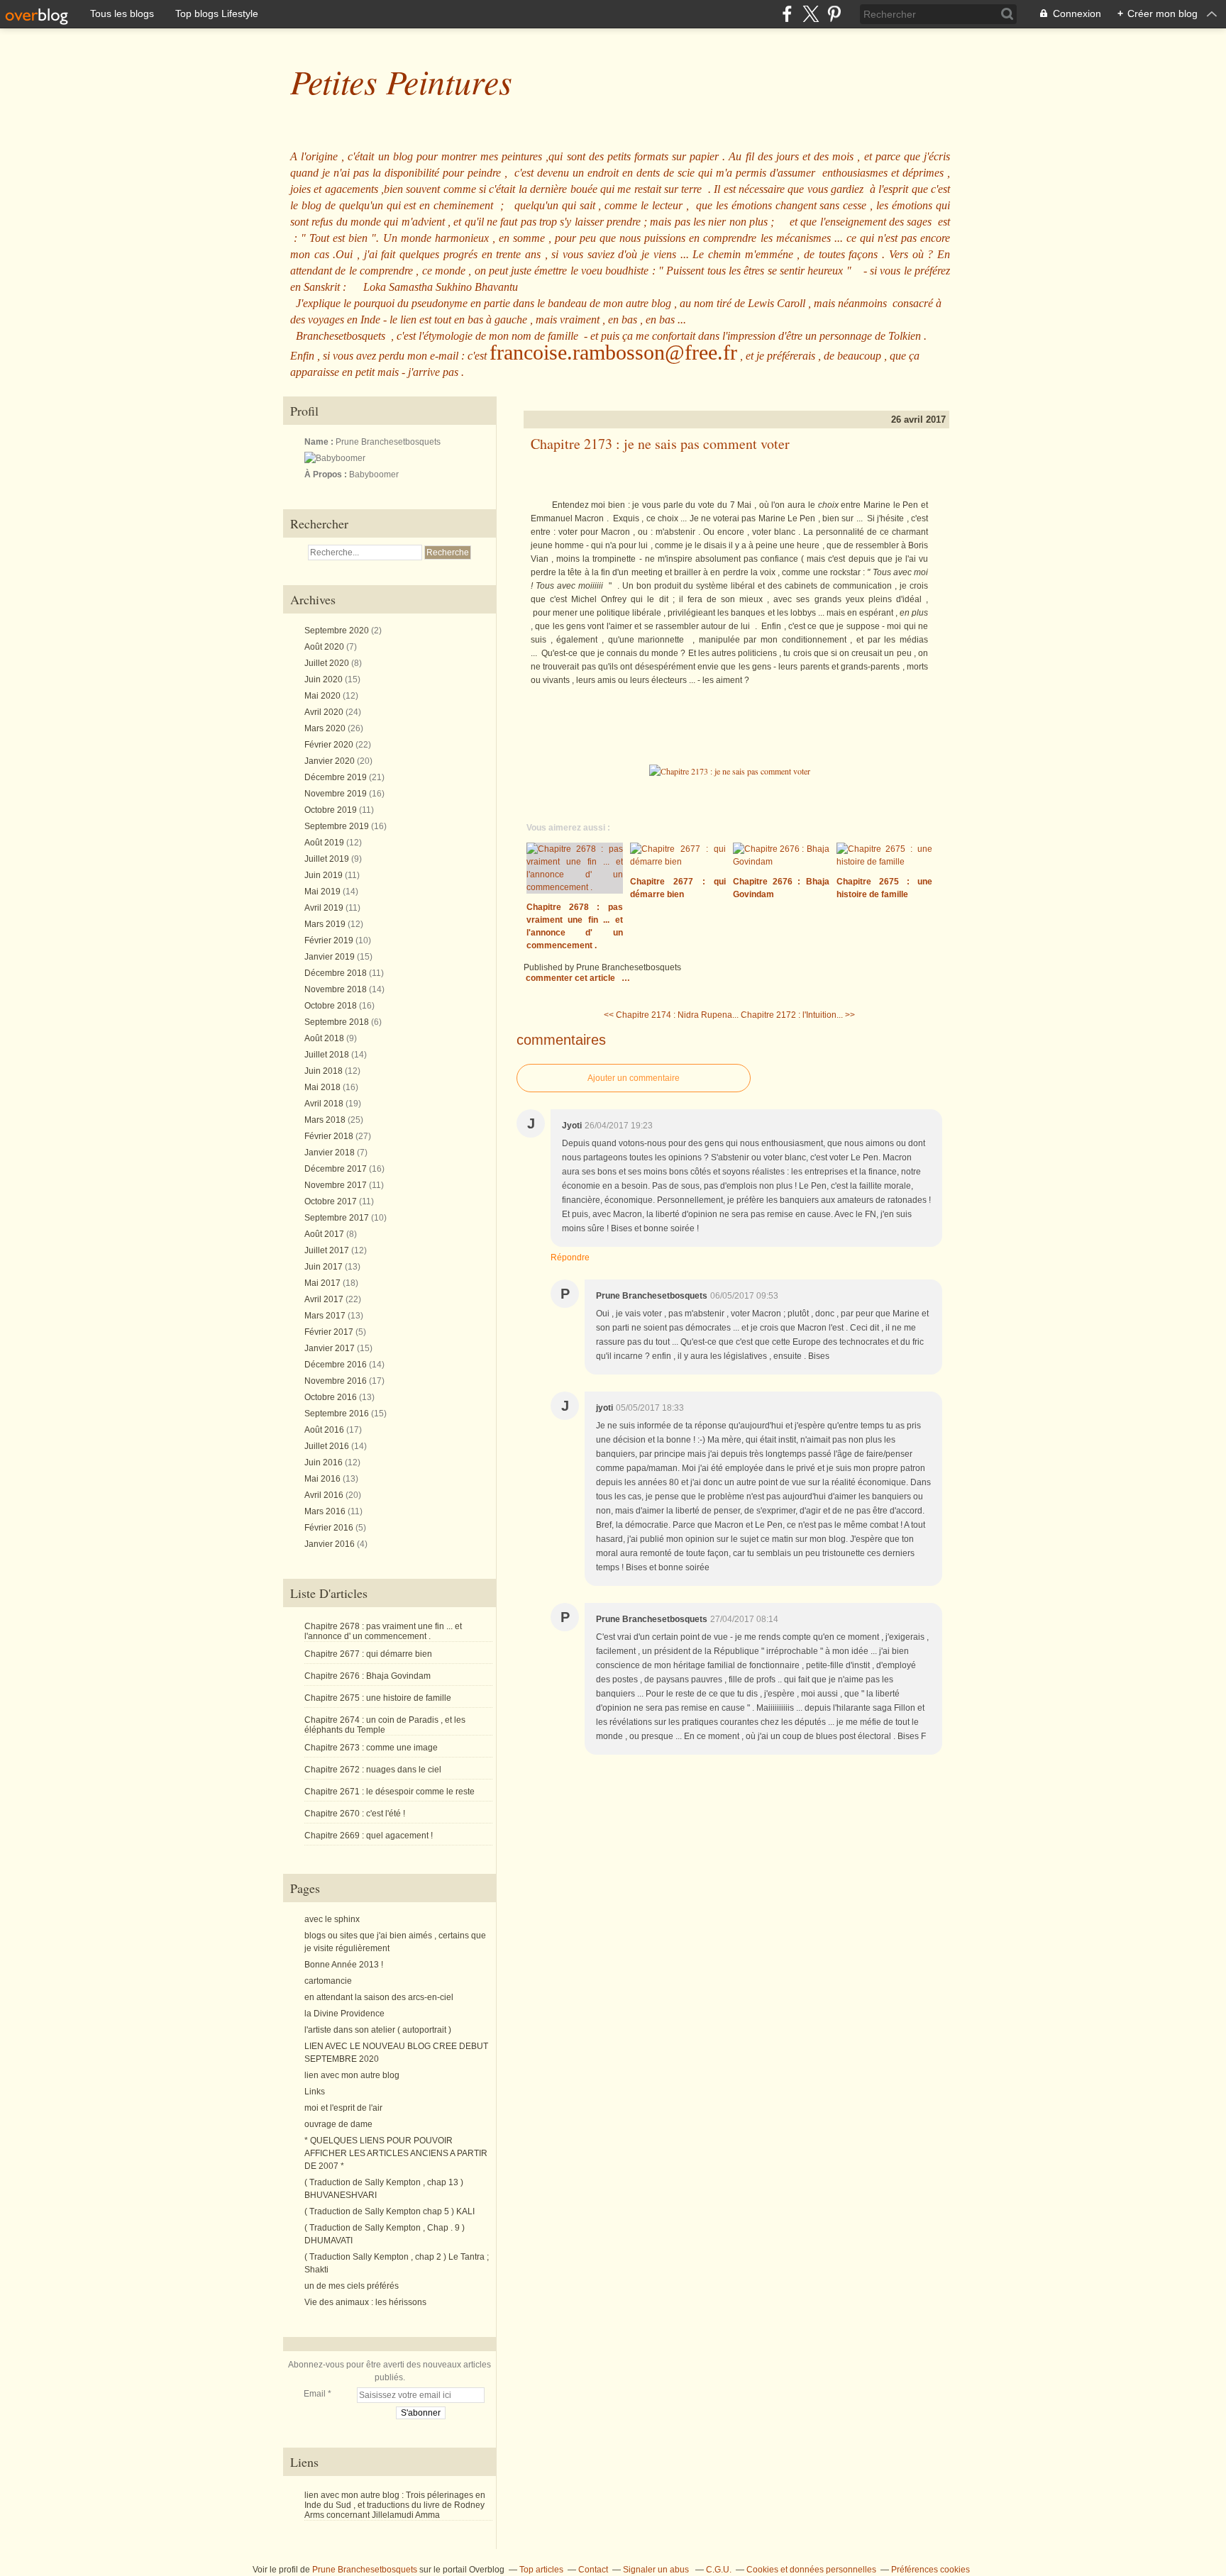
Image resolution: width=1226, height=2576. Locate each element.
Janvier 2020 (331, 761)
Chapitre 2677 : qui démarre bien (368, 1654)
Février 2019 (330, 940)
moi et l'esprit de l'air (343, 2108)
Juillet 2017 (328, 1250)
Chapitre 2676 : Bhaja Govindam (368, 1676)
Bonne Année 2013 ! (344, 1965)
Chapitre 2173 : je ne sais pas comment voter (660, 444)
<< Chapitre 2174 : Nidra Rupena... (671, 1015)
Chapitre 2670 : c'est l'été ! (355, 1814)
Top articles (541, 2570)
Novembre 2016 (337, 1381)
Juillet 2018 (328, 1055)
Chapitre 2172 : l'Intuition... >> (798, 1015)
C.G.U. (719, 2570)
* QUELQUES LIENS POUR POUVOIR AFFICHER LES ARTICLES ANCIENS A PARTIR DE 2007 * (396, 2153)
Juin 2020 (325, 679)
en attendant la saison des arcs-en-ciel (379, 1997)
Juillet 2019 (328, 859)
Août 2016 (325, 1430)
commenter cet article (571, 978)
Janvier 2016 (331, 1544)
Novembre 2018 (337, 989)
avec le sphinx (332, 1919)
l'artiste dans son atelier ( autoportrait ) (378, 2030)
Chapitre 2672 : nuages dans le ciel (373, 1770)
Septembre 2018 (338, 1022)
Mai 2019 (324, 892)
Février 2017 (330, 1332)
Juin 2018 (325, 1071)
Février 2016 (330, 1528)
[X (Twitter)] (811, 14)
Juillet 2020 (328, 663)
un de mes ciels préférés (352, 2286)
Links (315, 2092)
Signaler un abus (657, 2570)
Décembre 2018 (337, 973)
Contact (593, 2570)
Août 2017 (325, 1234)
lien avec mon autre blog (352, 2075)
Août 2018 (325, 1038)
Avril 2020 (325, 712)
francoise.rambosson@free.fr (613, 352)
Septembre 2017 (338, 1218)
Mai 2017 (324, 1283)
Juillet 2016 (328, 1446)
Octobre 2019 (332, 810)
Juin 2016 (325, 1462)
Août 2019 (325, 843)
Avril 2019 (325, 908)
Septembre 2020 (338, 631)
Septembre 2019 (338, 826)
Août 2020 (325, 647)
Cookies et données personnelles (811, 2570)
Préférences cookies (930, 2570)
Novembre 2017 (337, 1185)
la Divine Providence (344, 2014)
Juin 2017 (325, 1267)
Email (315, 2394)
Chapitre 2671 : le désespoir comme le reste (390, 1792)
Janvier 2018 (331, 1153)
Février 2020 (330, 745)
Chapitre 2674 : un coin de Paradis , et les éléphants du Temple (385, 1725)
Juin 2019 (325, 875)
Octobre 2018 (332, 1006)
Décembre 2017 (337, 1169)
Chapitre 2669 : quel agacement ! (369, 1836)
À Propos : (327, 474)
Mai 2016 (324, 1479)
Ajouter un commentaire (634, 1078)
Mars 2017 (326, 1316)
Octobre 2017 (332, 1201)
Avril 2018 (325, 1104)
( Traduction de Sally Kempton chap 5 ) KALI (390, 2211)
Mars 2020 (326, 728)
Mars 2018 (326, 1120)
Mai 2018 (324, 1087)
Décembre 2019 (337, 777)
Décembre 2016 (337, 1365)
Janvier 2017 (331, 1348)
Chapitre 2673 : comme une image (371, 1748)
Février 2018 (330, 1136)
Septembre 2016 (338, 1414)
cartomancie (328, 1981)
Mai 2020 (324, 696)
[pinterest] (834, 14)
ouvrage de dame (338, 2124)
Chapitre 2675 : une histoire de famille (378, 1698)
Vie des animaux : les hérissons (365, 2302)
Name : (320, 442)
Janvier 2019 (331, 957)
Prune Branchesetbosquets (365, 2570)
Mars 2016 (326, 1511)
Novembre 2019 (337, 794)
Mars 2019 (326, 924)
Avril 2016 (325, 1495)
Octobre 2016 (332, 1397)
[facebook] (787, 14)
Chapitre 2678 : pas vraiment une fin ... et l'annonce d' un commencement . (383, 1631)
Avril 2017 (325, 1299)
